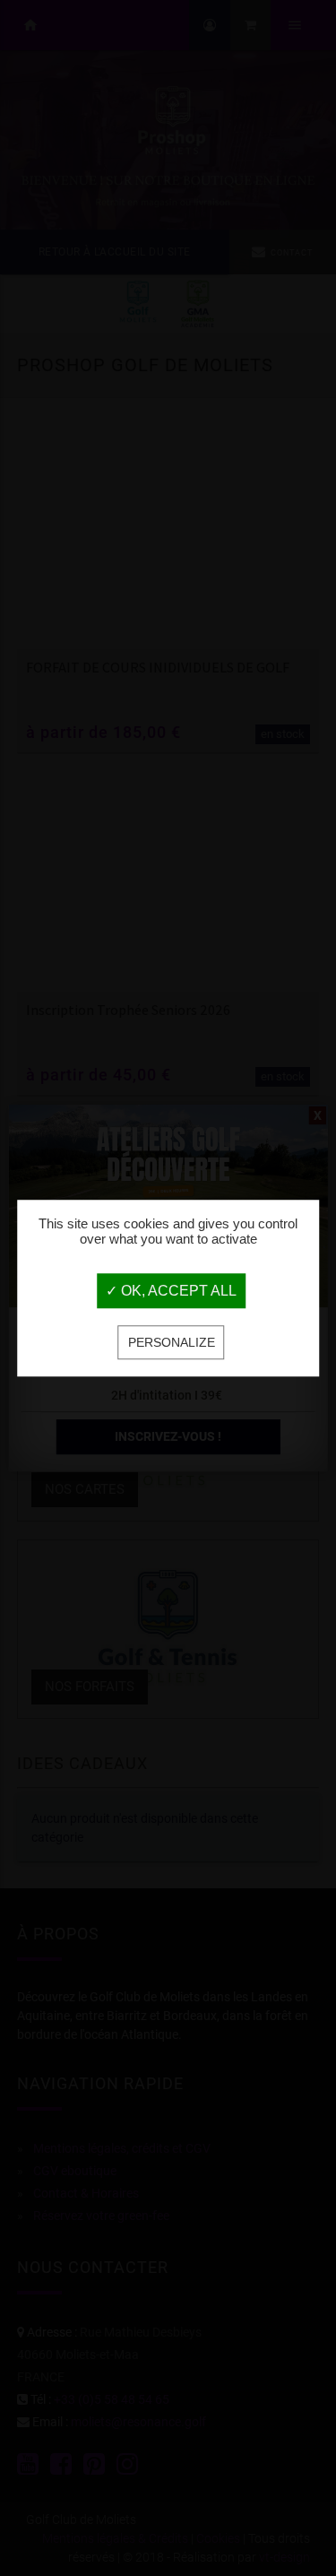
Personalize (172, 1343)
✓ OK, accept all (171, 1292)
